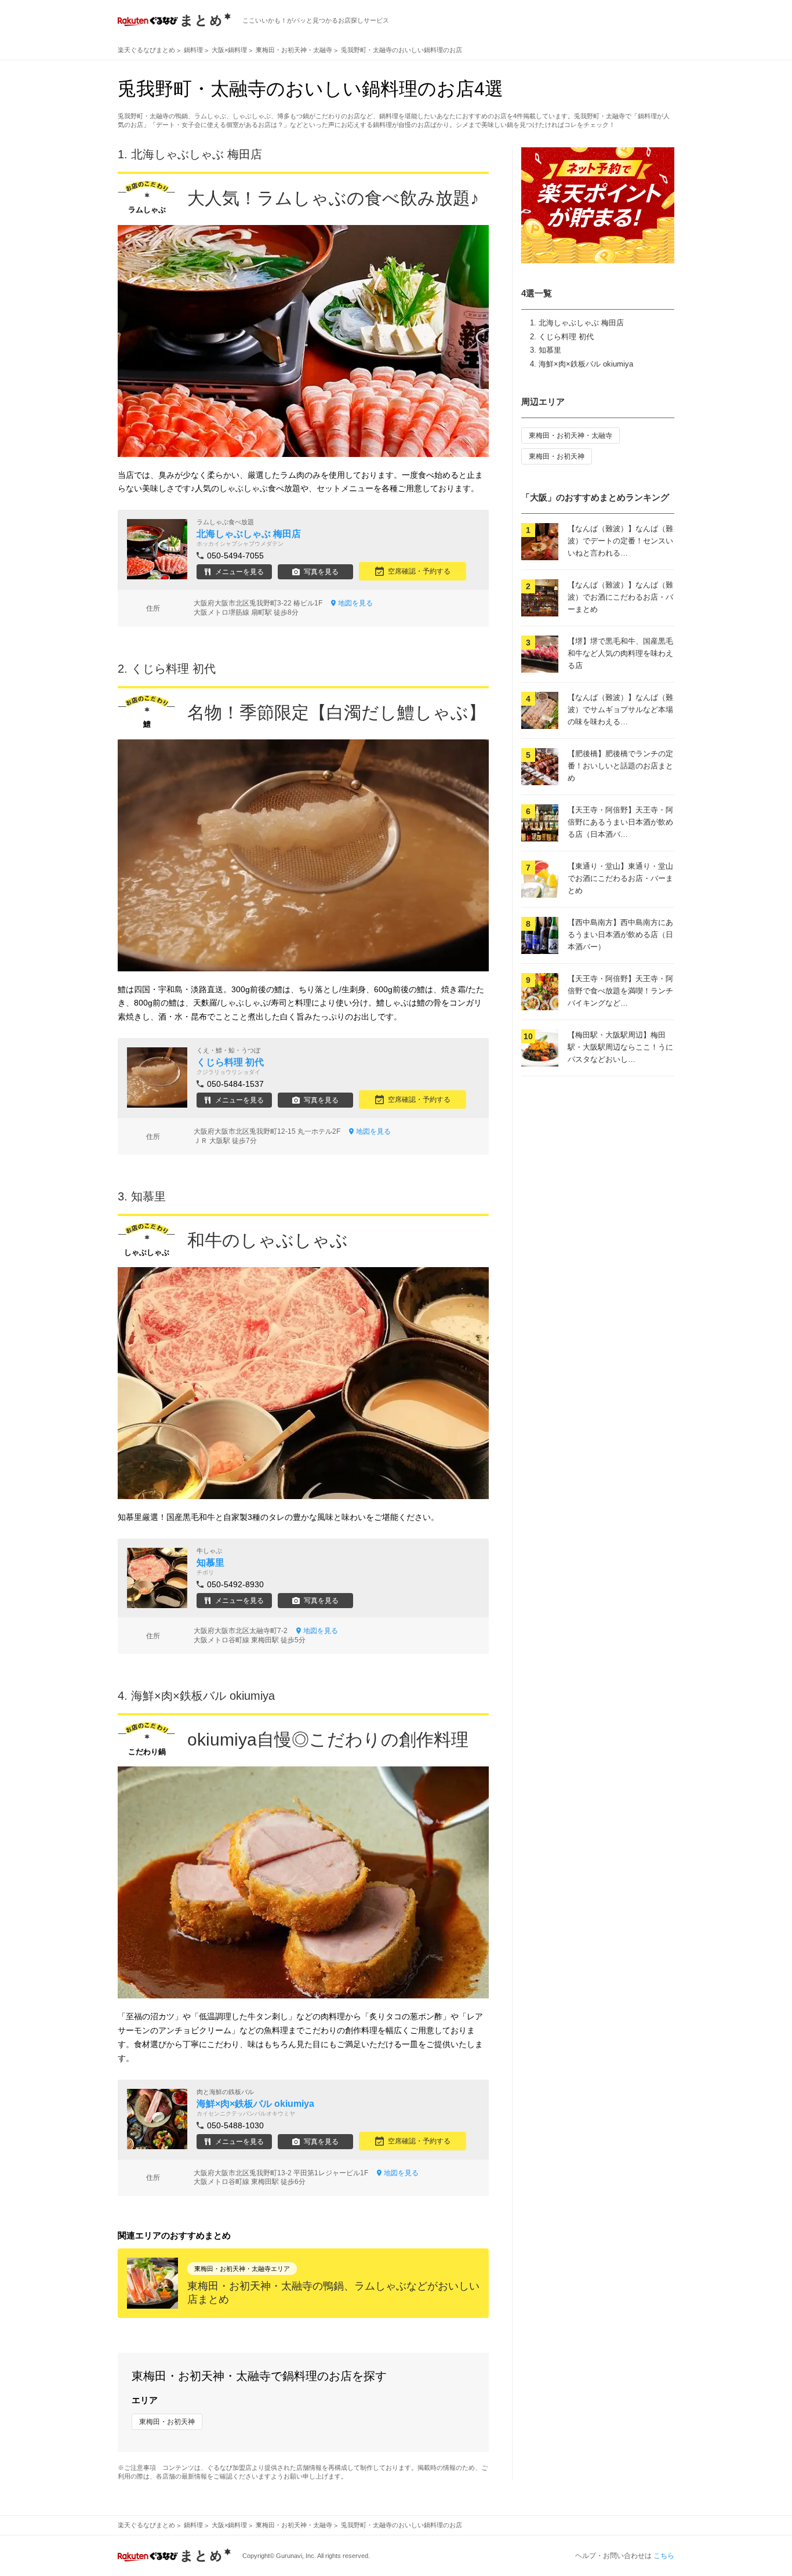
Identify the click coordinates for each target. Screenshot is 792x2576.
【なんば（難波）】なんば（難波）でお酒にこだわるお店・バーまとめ (620, 597)
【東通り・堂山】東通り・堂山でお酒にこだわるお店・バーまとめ (620, 878)
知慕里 (550, 350)
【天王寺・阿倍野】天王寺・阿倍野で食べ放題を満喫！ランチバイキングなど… (620, 991)
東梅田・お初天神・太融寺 (571, 436)
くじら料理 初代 (566, 337)
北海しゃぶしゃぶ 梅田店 (581, 323)
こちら (664, 2556)
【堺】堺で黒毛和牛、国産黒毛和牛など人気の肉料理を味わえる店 (620, 653)
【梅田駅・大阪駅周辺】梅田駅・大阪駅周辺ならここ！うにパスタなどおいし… (620, 1047)
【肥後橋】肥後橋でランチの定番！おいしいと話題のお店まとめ (620, 766)
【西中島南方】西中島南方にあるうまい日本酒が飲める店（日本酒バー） (620, 935)
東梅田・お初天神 (167, 2422)
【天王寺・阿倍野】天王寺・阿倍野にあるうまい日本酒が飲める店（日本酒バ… (620, 822)
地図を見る (355, 603)
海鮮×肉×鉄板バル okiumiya (586, 364)
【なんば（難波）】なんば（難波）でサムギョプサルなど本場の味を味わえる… (620, 710)
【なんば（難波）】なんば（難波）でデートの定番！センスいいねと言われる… (620, 541)
